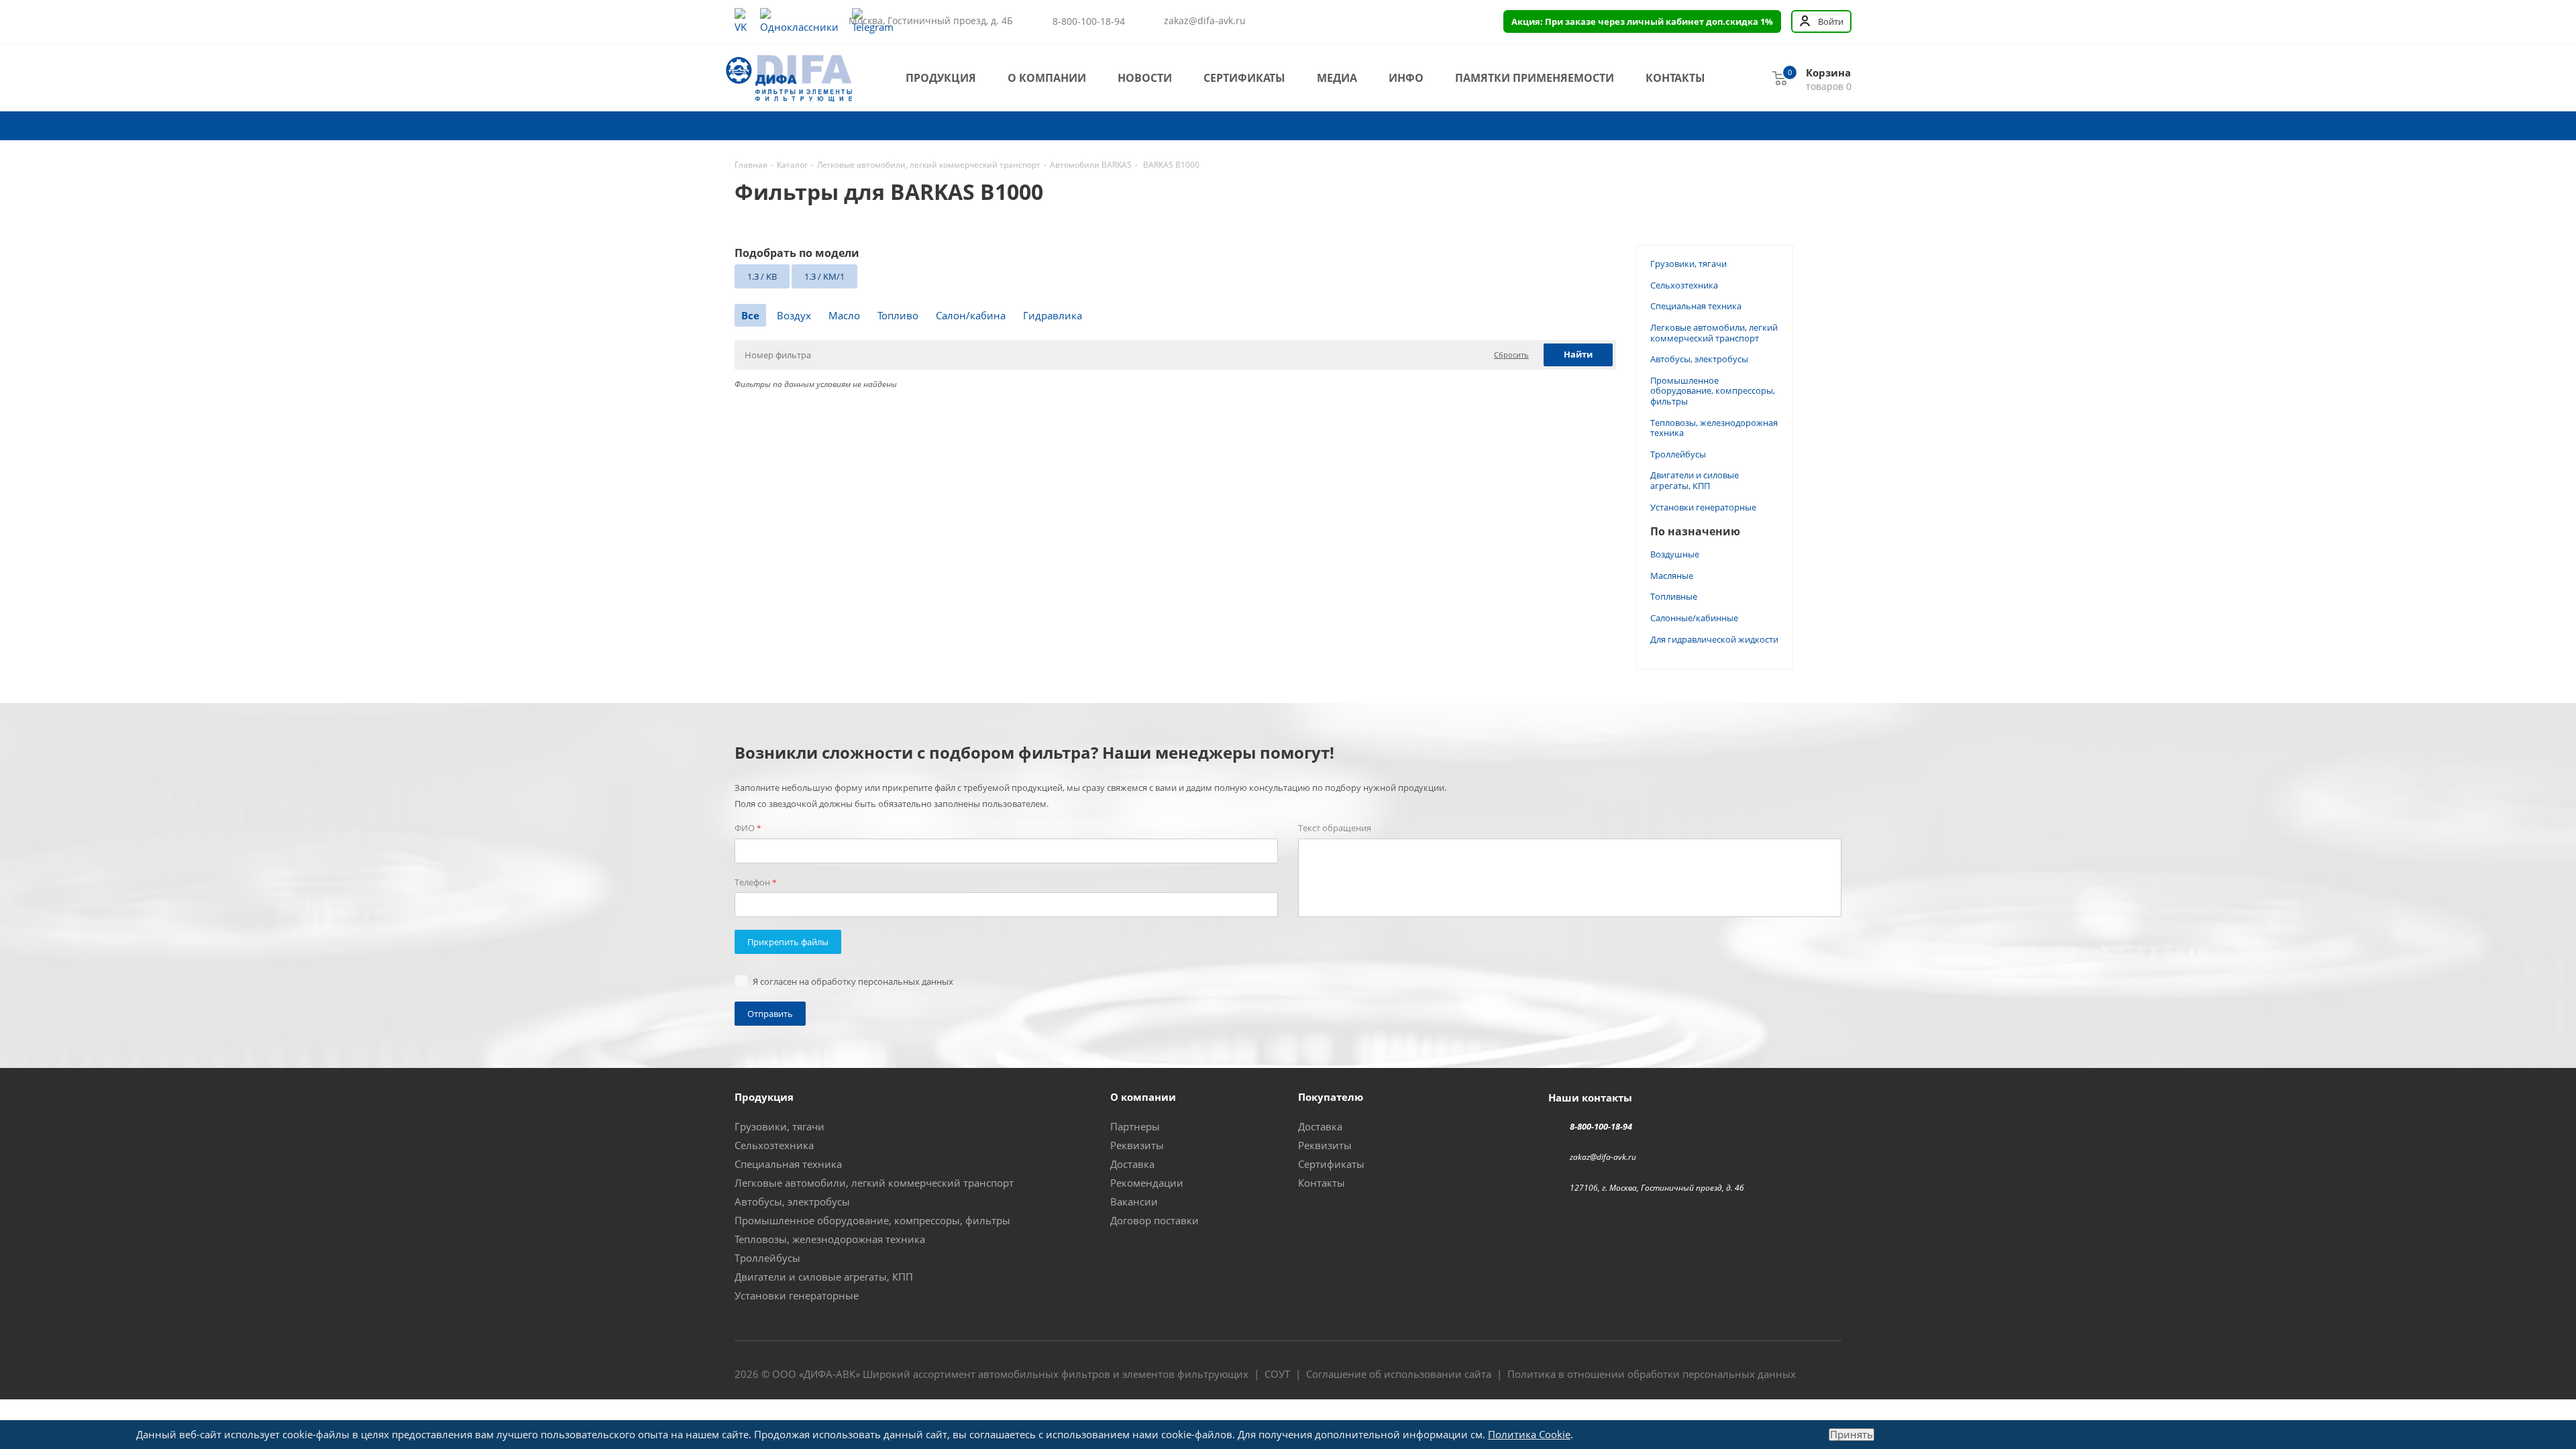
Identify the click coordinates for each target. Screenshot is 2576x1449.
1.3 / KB (762, 276)
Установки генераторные (1703, 507)
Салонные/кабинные (1694, 618)
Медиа (1337, 78)
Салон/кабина (971, 315)
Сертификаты (1244, 78)
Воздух (794, 315)
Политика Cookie (1529, 1434)
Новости (1145, 78)
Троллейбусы (1678, 454)
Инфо (1406, 78)
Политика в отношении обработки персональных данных (1652, 1374)
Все (750, 315)
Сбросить (1511, 355)
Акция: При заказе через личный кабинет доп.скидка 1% (1642, 21)
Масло (844, 315)
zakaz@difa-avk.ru (1205, 21)
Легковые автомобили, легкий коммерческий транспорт (1714, 333)
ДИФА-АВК (829, 1374)
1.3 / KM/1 (824, 276)
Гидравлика (1053, 315)
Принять (1851, 1435)
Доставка (1132, 1164)
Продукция (941, 78)
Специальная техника (1696, 306)
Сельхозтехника (1684, 285)
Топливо (898, 315)
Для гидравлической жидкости (1714, 639)
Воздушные (1675, 554)
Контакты (1675, 78)
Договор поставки (1155, 1220)
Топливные (1674, 596)
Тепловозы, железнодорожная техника (1714, 428)
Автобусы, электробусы (1699, 359)
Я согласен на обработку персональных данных (853, 981)
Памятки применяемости (1535, 78)
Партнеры (1135, 1126)
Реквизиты (1137, 1145)
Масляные (1672, 576)
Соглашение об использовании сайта (1399, 1374)
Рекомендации (1147, 1183)
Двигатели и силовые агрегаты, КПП (1695, 480)
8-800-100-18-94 (1089, 21)
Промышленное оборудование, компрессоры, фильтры (1713, 391)
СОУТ (1277, 1374)
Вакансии (1134, 1201)
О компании (1047, 78)
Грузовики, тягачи (1688, 264)
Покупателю (1331, 1097)
